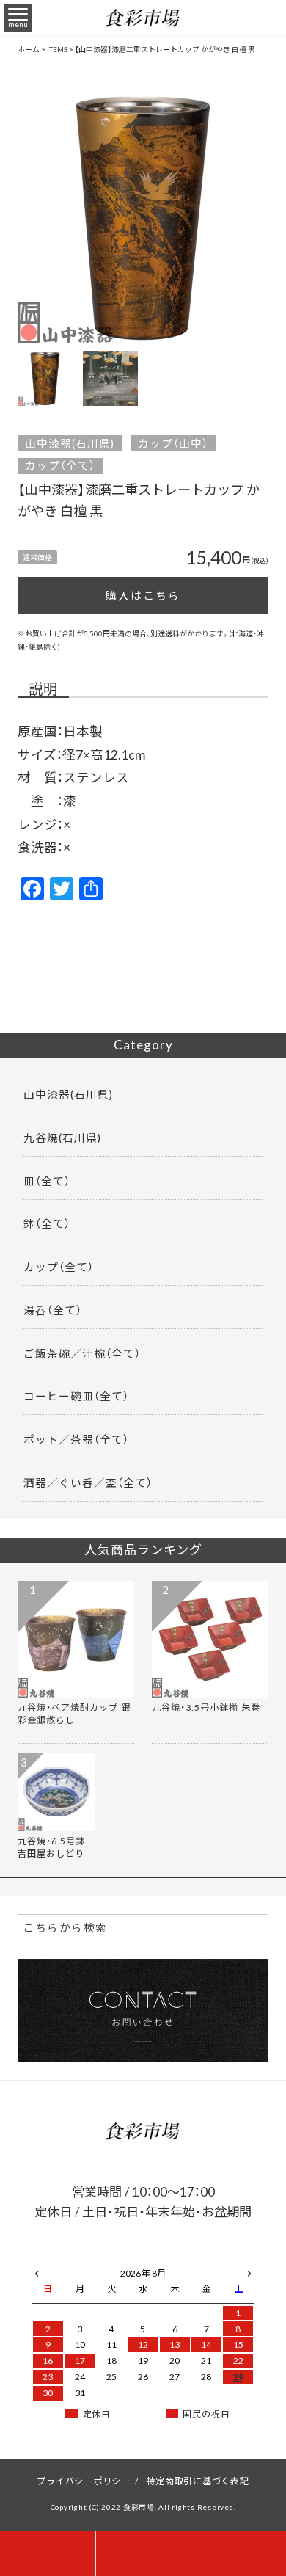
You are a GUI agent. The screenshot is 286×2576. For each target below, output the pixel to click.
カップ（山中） (173, 443)
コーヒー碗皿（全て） (76, 1396)
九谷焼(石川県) (62, 1138)
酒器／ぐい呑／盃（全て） (88, 1482)
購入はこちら (143, 595)
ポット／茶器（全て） (76, 1439)
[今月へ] (80, 2259)
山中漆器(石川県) (70, 443)
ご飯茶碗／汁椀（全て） (82, 1353)
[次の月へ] (249, 2271)
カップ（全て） (60, 466)
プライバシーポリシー (84, 2481)
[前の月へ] (37, 2271)
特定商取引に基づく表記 (197, 2481)
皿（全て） (47, 1181)
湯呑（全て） (53, 1310)
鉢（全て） (47, 1223)
